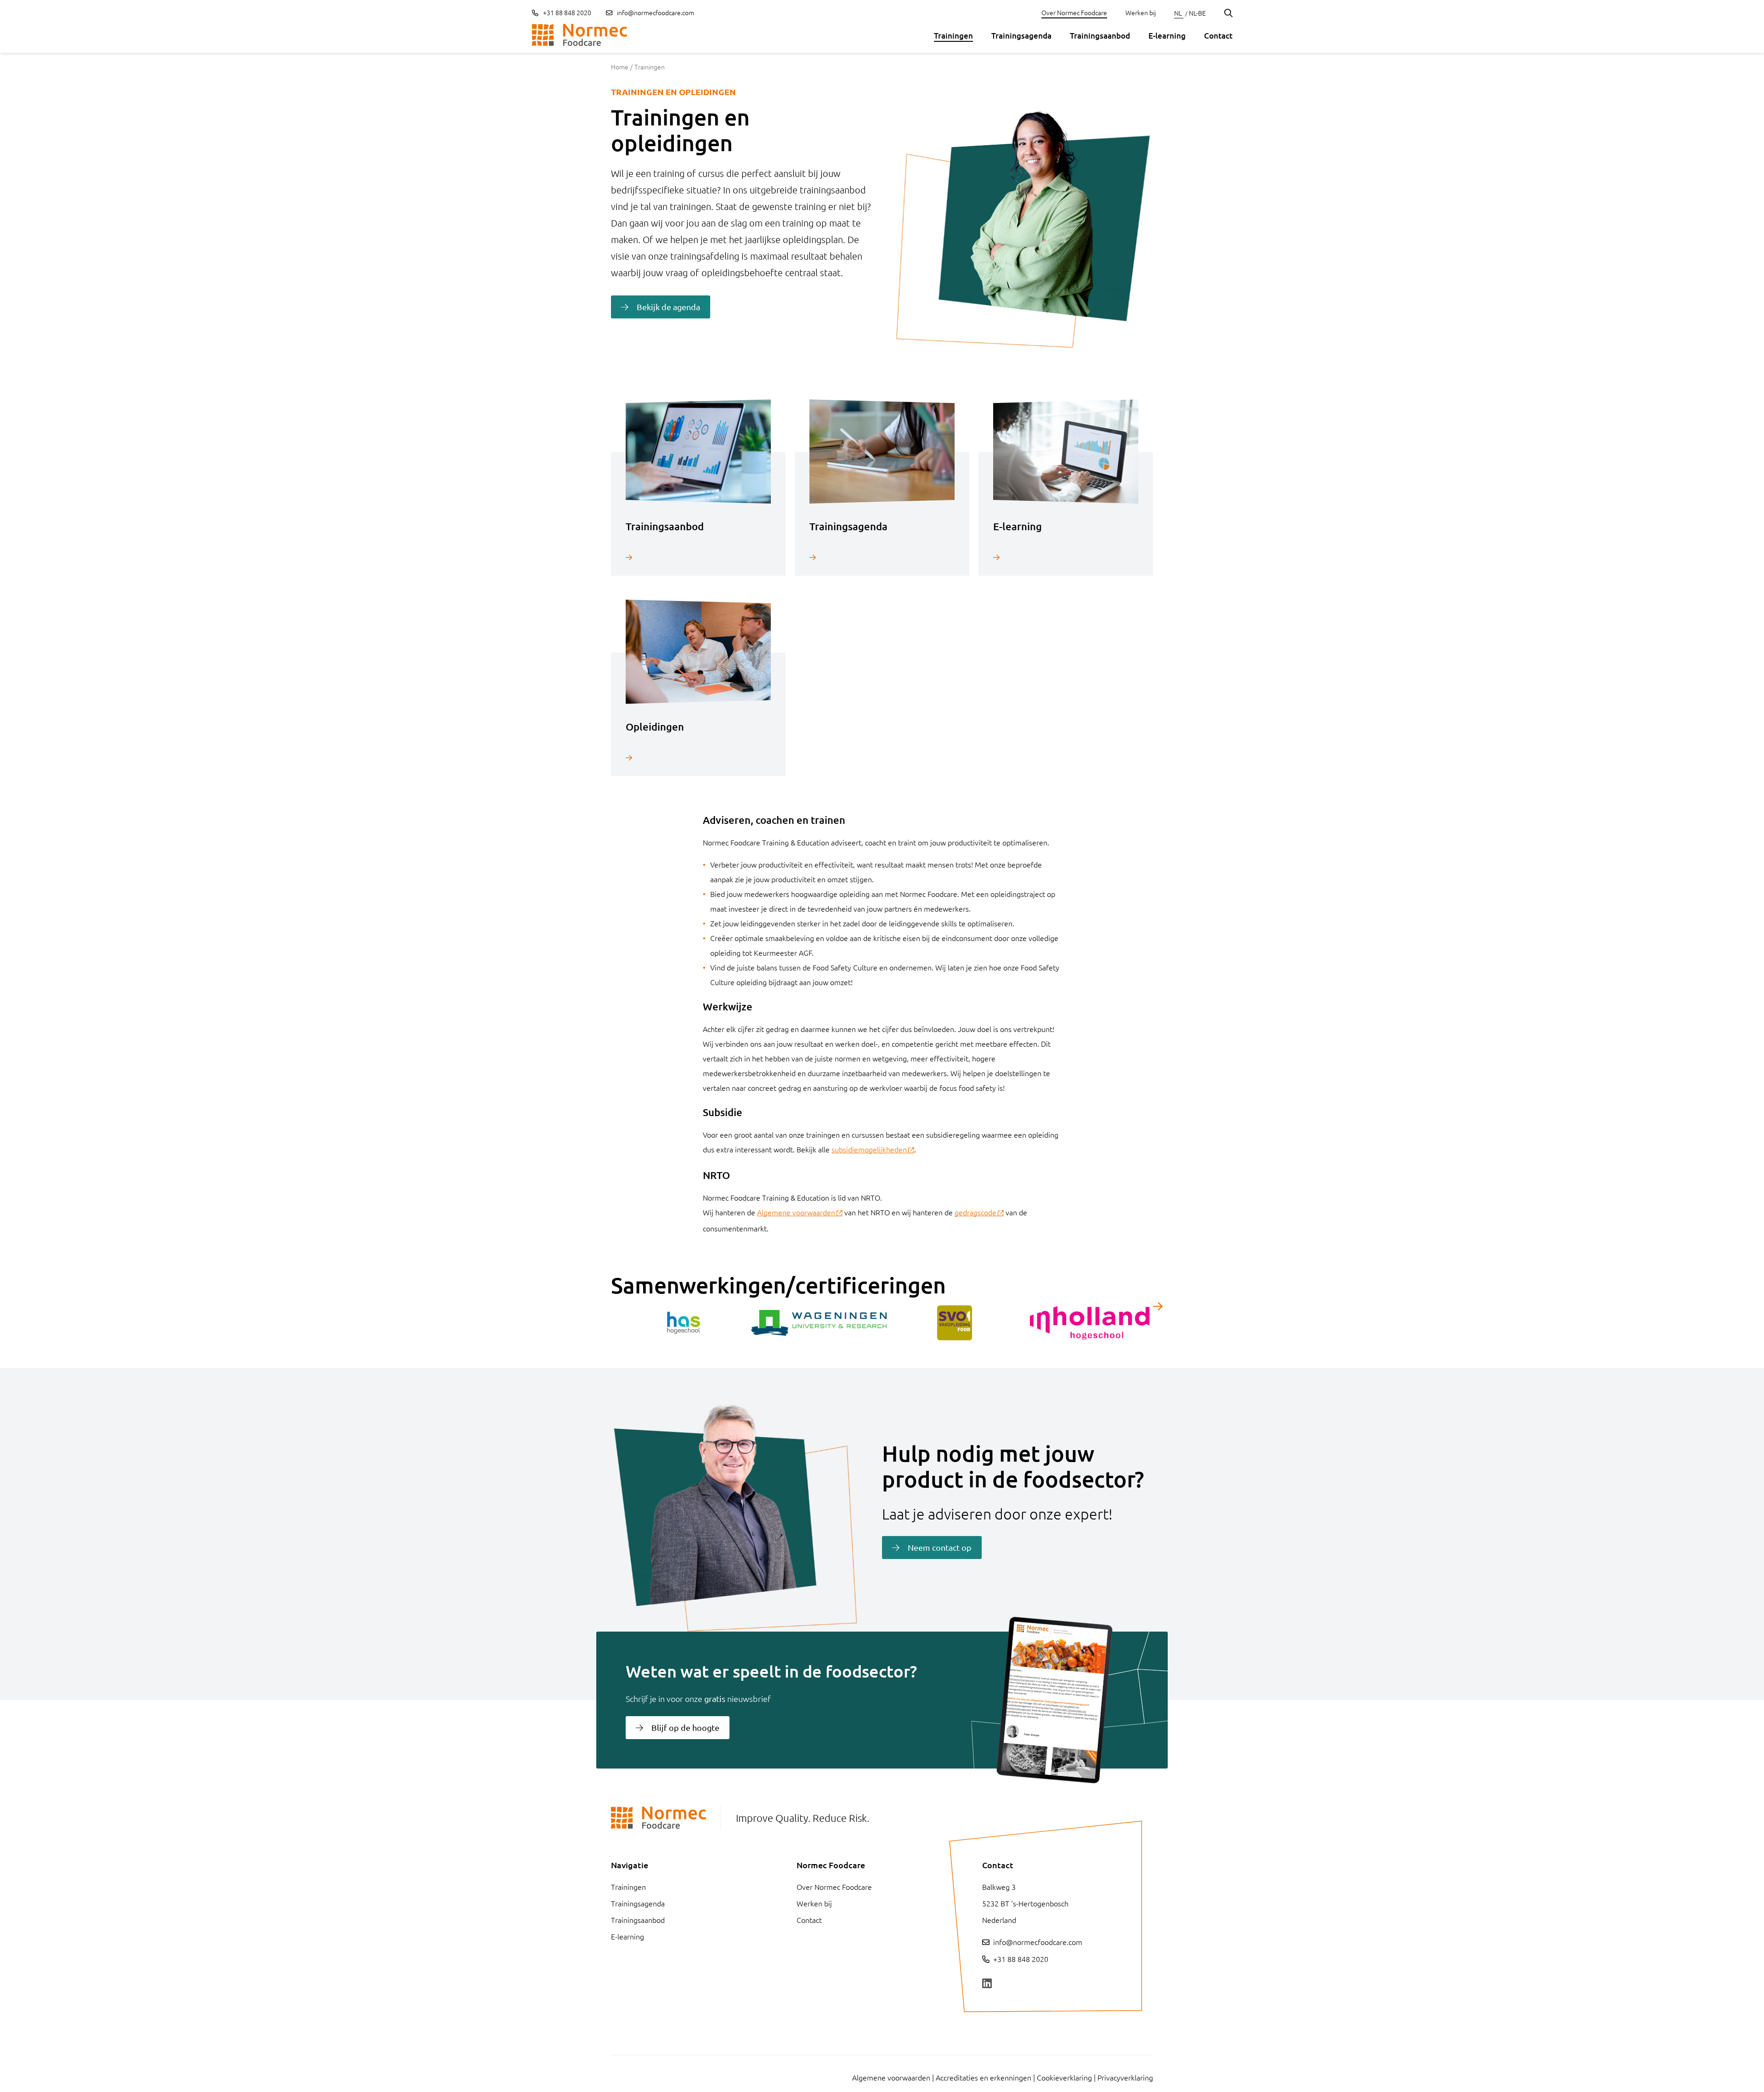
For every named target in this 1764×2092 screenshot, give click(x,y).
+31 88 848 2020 (566, 12)
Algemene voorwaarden (796, 1212)
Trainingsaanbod (1100, 36)
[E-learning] (1066, 557)
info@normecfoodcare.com (656, 12)
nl (1179, 13)
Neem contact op (940, 1547)
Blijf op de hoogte (685, 1727)
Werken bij (1141, 12)
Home (620, 67)
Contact (1218, 36)
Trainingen (953, 36)
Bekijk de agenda (668, 307)
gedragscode (975, 1212)
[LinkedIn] (987, 1984)
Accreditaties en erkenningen (984, 2077)
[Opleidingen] (698, 757)
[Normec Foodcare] (580, 35)
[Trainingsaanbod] (698, 557)
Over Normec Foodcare (1074, 12)
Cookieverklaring (1064, 2077)
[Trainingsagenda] (882, 557)
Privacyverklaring (1125, 2077)
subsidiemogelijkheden (869, 1149)
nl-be (1197, 13)
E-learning (1167, 36)
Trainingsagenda (1021, 36)
